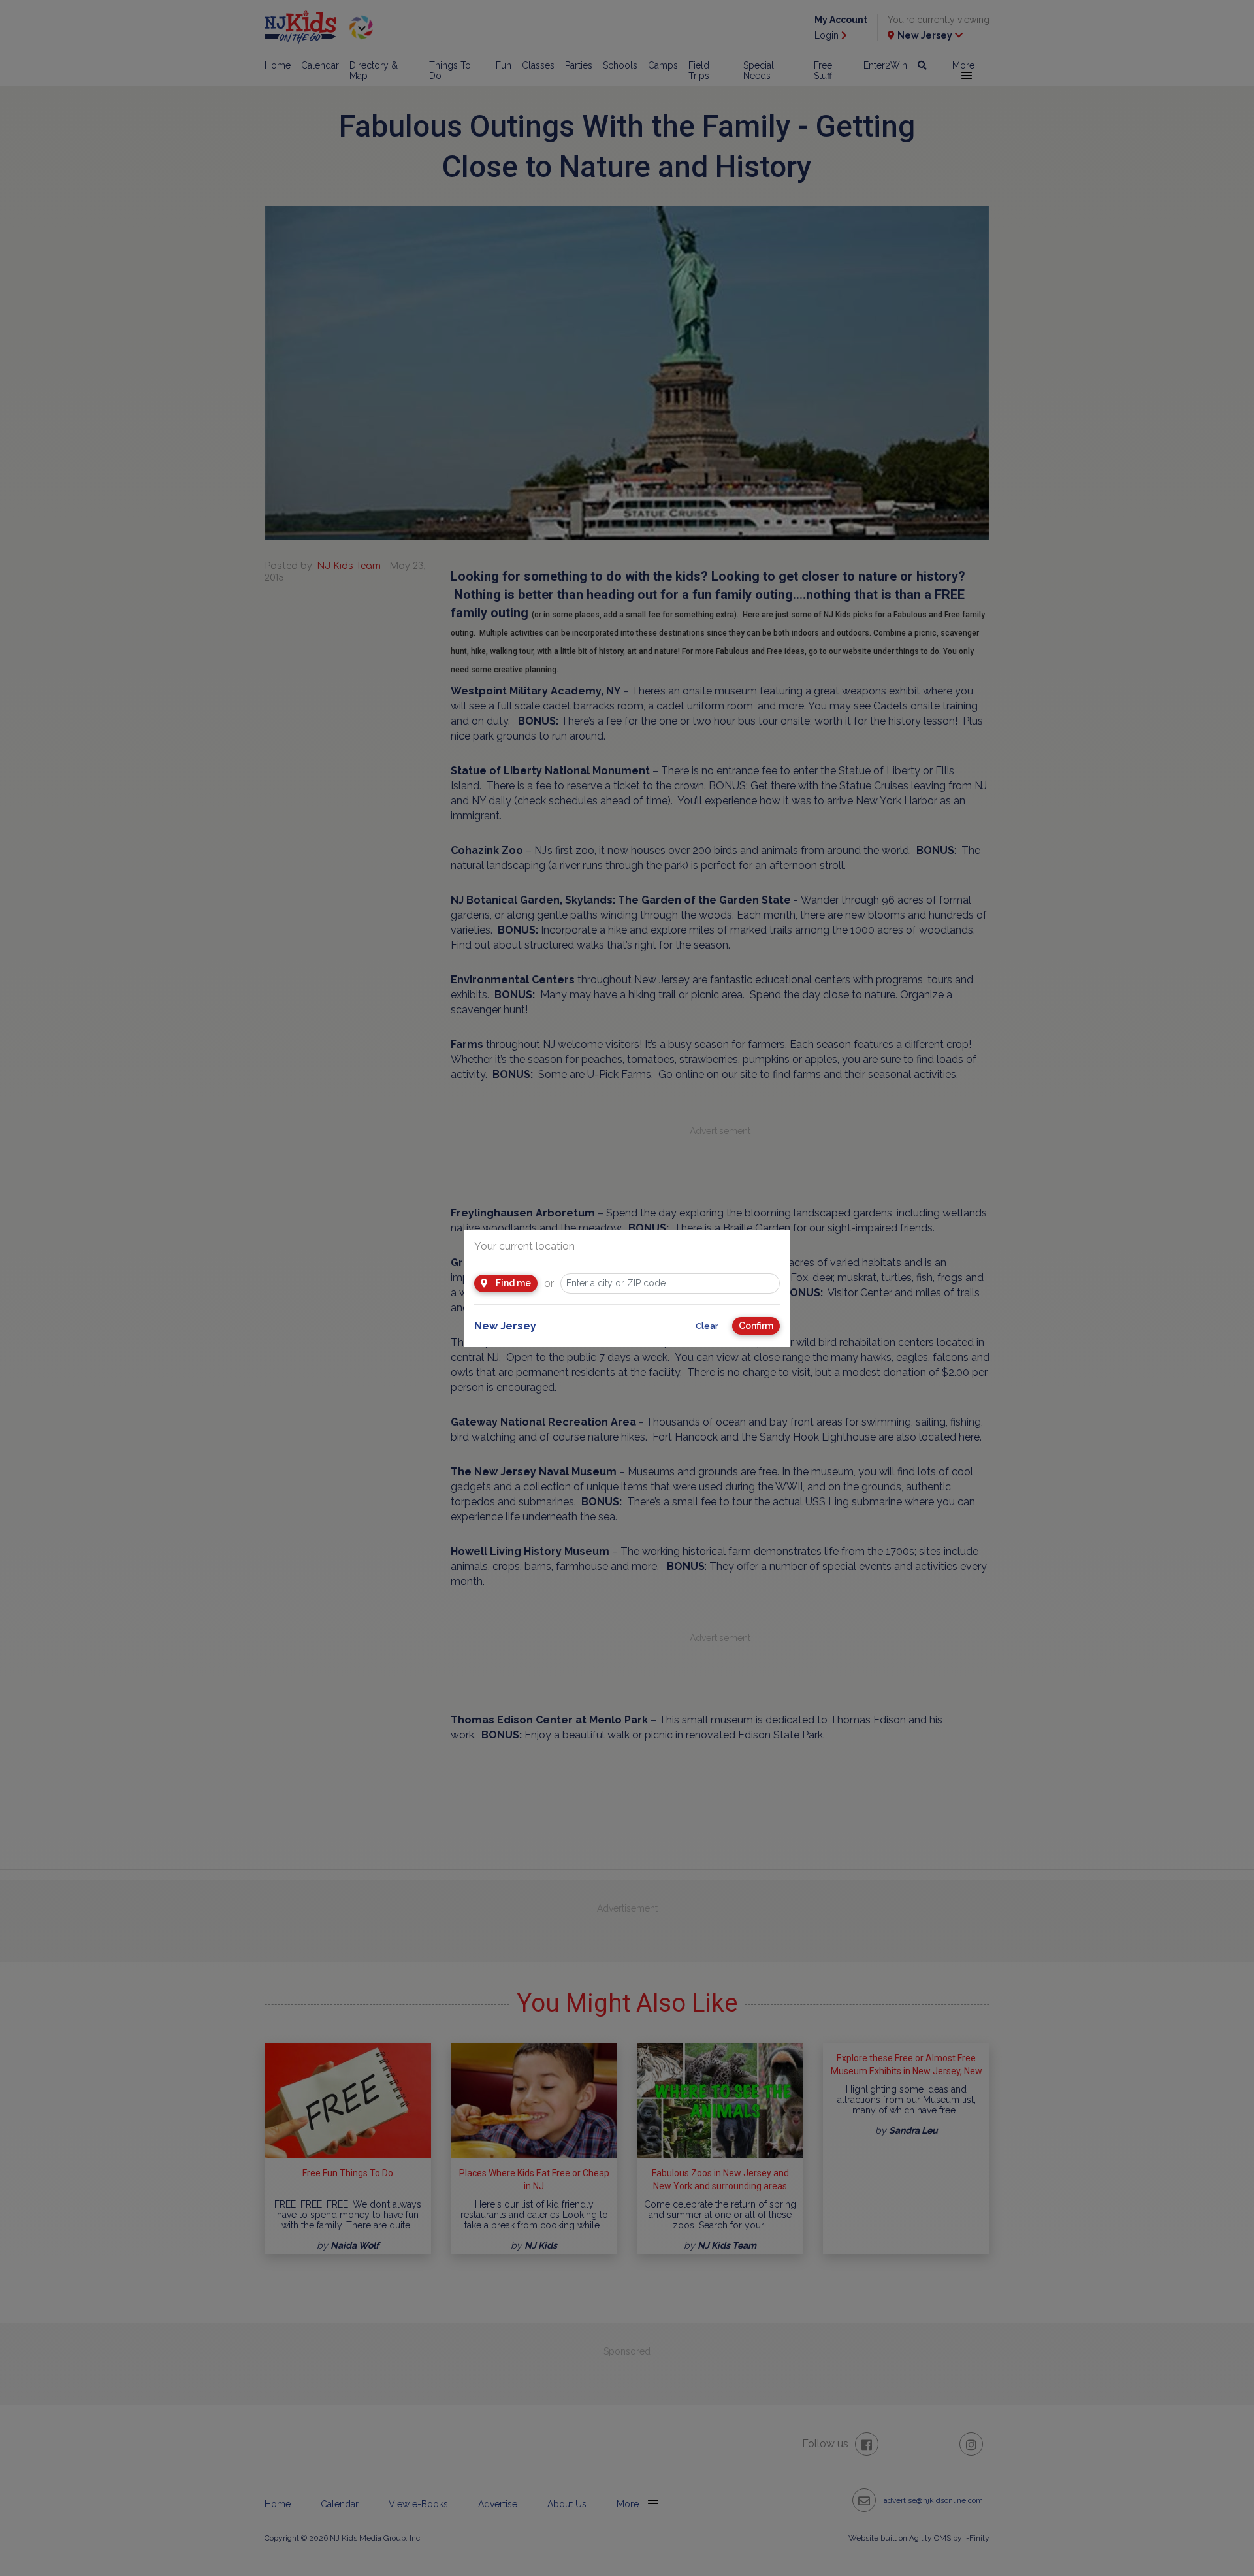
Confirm (756, 1326)
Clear (707, 1326)
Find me (512, 1283)
